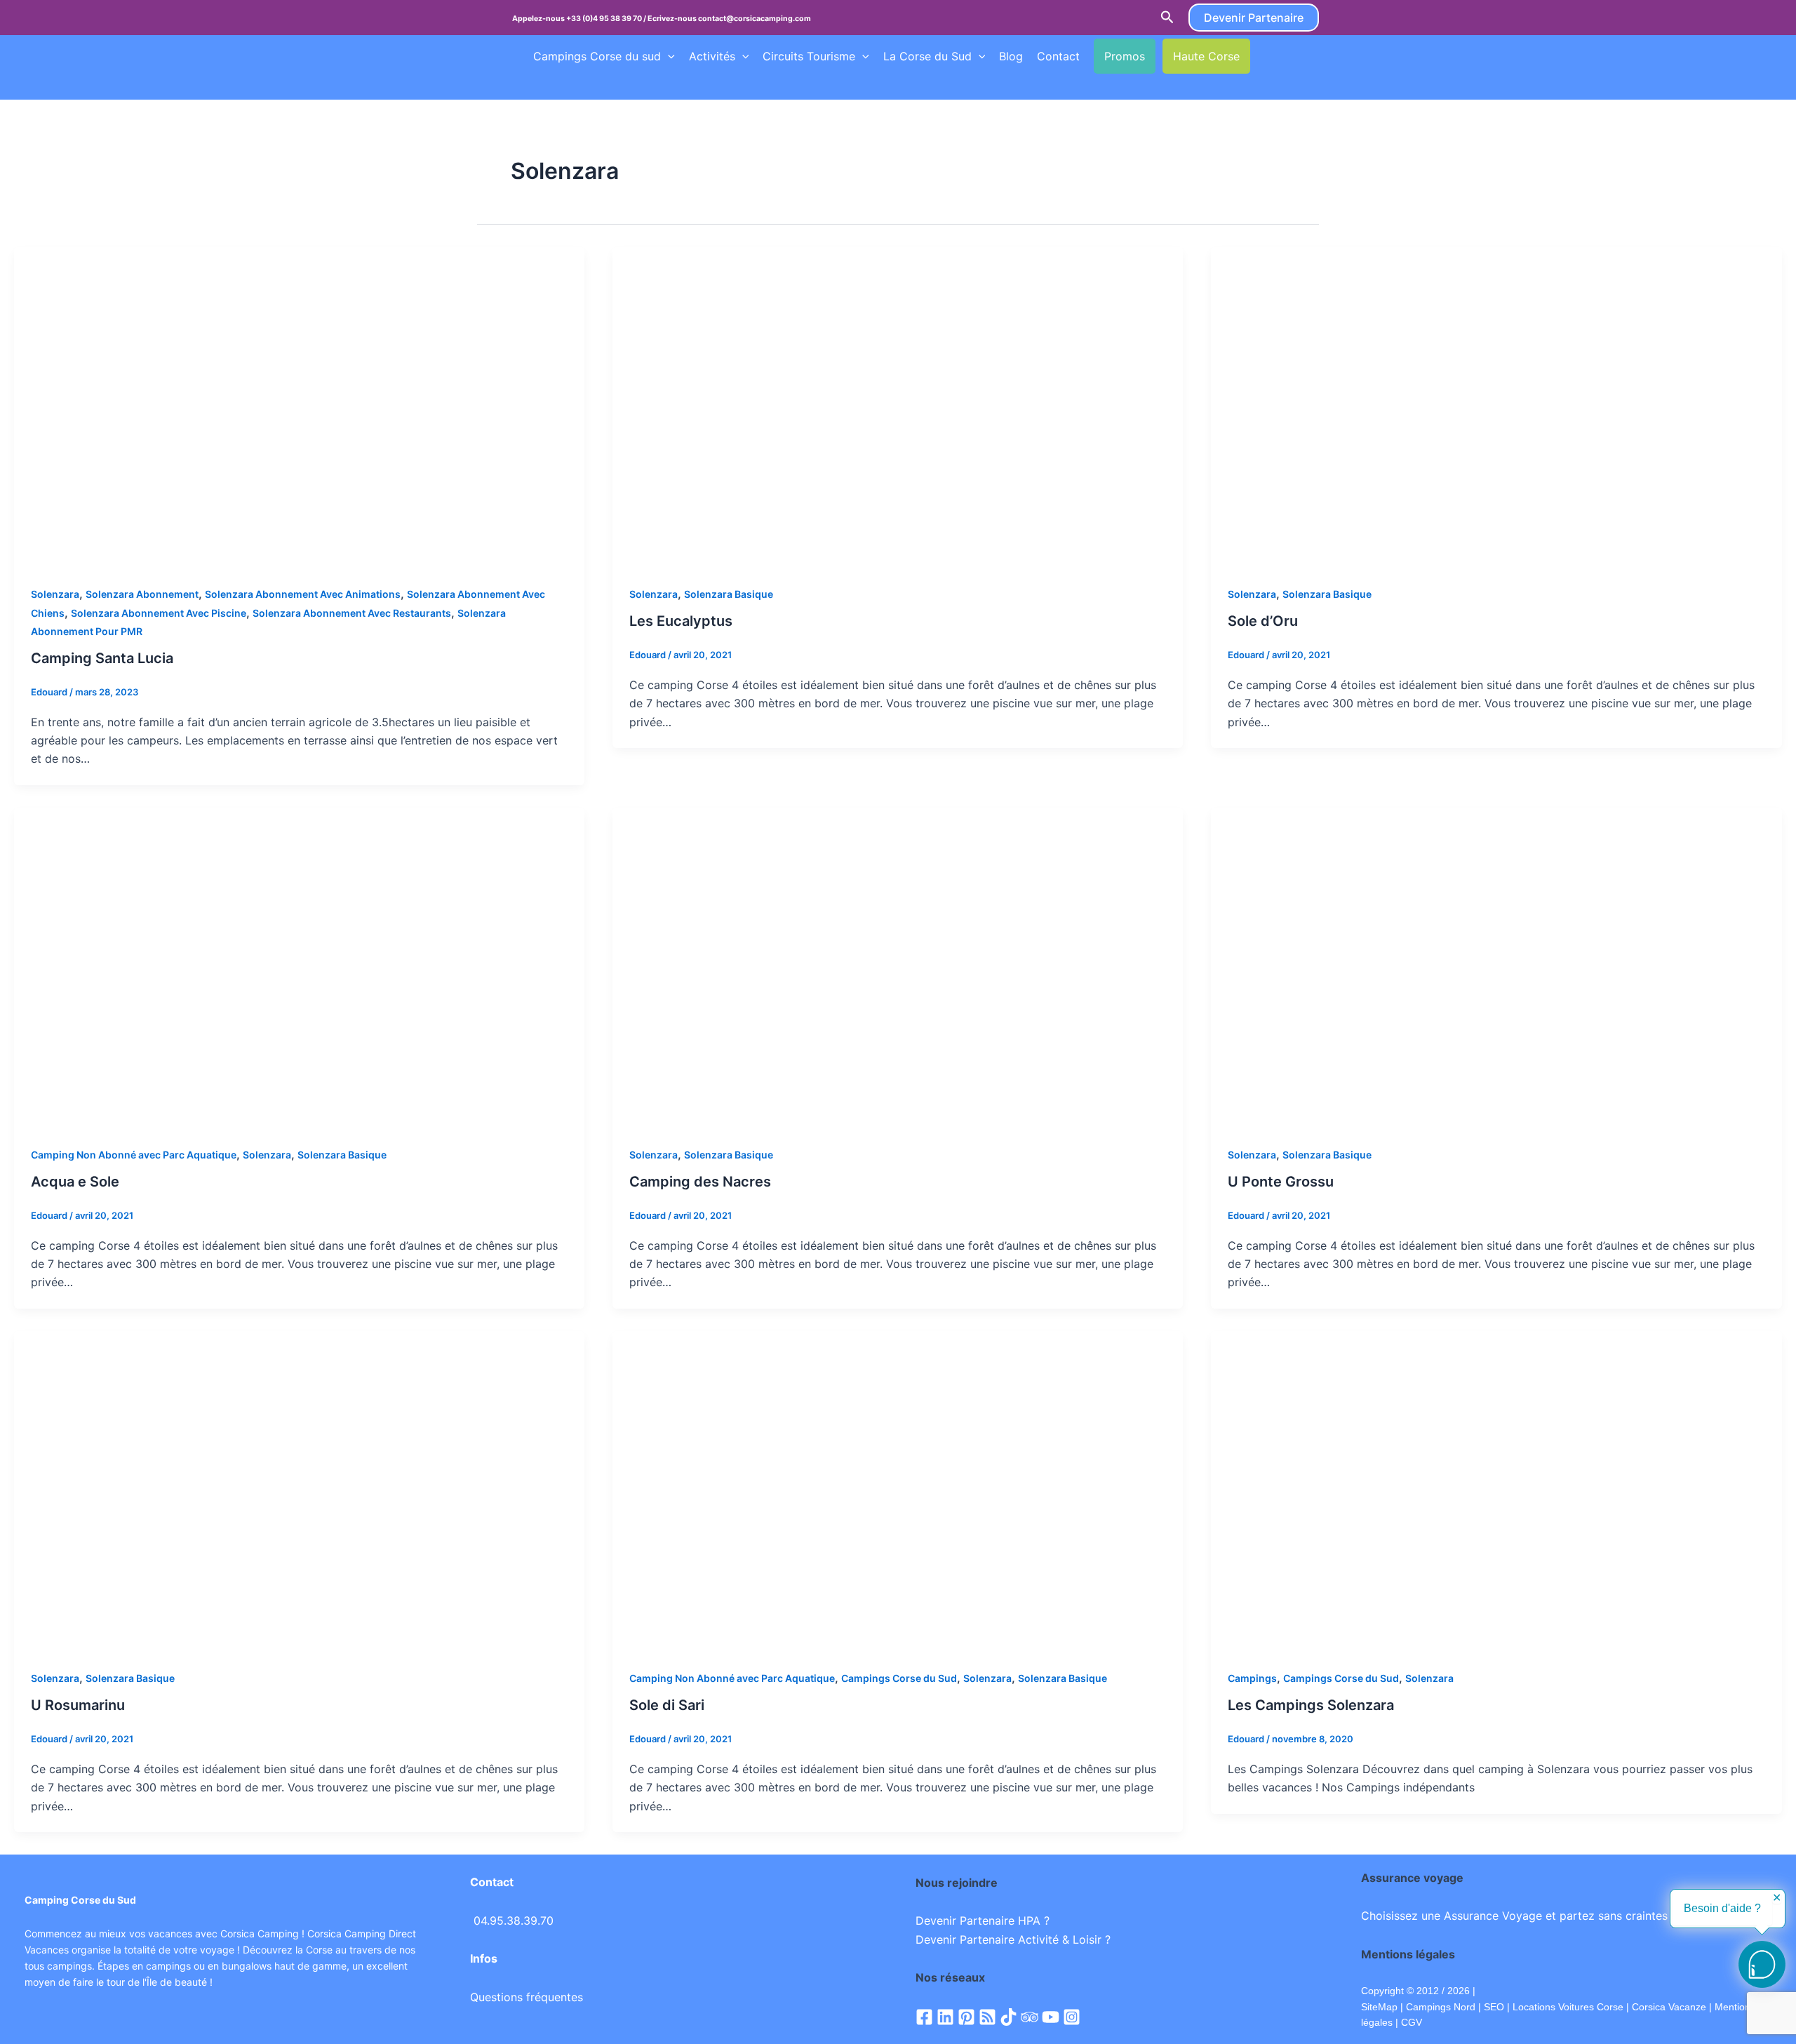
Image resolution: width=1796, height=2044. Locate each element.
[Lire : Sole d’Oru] (1496, 406)
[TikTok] (1008, 2017)
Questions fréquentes (527, 1997)
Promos (1125, 56)
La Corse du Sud (927, 56)
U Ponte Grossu (1281, 1182)
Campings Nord (1441, 2007)
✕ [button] (1777, 1898)
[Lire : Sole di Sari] (898, 1490)
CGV (1412, 2022)
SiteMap (1379, 2007)
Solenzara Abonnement (142, 594)
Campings (1252, 1678)
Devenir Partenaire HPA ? (983, 1921)
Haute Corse (1206, 56)
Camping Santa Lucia (102, 658)
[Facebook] (924, 2017)
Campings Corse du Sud (899, 1678)
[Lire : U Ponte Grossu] (1496, 967)
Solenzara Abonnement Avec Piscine (159, 613)
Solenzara (55, 594)
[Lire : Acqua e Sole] (299, 967)
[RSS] (987, 2017)
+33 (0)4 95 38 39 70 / (607, 19)
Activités (712, 56)
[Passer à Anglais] (1290, 56)
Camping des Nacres (700, 1182)
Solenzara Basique (729, 594)
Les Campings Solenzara (1311, 1705)
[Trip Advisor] (1030, 2017)
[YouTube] (1051, 2017)
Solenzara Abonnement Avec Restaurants (352, 613)
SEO (1493, 2007)
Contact (1058, 56)
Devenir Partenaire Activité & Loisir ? (1013, 1939)
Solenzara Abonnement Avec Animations (303, 594)
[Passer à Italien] (566, 85)
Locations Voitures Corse (1568, 2007)
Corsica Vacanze (1669, 2007)
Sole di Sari (667, 1705)
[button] (1167, 18)
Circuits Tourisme (809, 56)
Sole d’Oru (1263, 621)
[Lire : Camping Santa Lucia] (299, 406)
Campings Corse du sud (597, 56)
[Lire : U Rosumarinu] (299, 1490)
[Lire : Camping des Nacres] (898, 967)
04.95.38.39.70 (514, 1921)
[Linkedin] (945, 2017)
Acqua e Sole (75, 1182)
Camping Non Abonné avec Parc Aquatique (134, 1155)
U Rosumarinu (78, 1705)
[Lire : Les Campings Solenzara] (1496, 1490)
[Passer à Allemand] (540, 85)
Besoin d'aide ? (1722, 1908)
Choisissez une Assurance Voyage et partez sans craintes (1514, 1916)
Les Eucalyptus (681, 621)
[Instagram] (1072, 2017)
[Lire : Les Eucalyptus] (898, 406)
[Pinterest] (966, 2017)
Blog (1011, 56)
